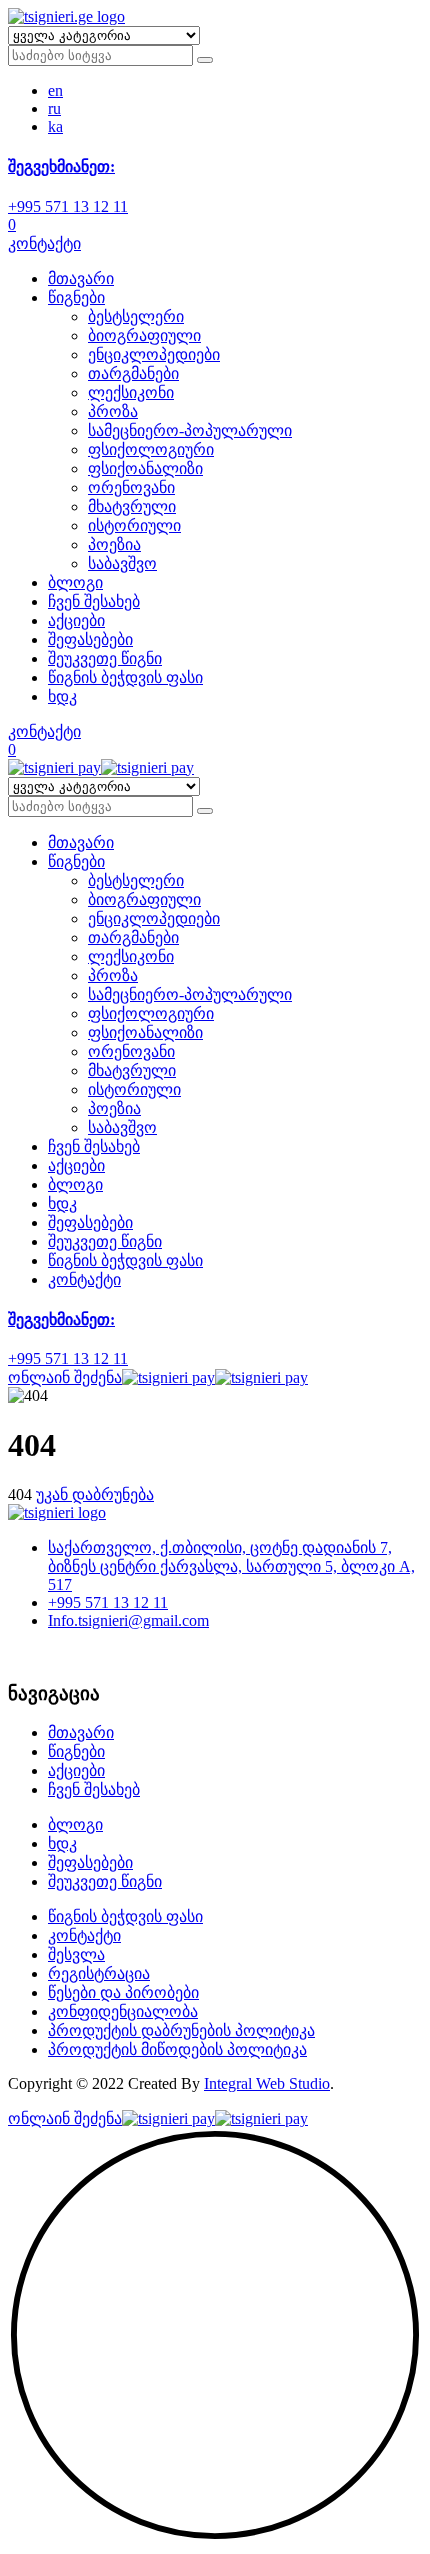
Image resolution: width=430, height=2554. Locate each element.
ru (54, 108)
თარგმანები (133, 373)
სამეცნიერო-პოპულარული (190, 430)
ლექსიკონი (131, 392)
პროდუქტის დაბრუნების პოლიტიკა (181, 2030)
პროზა (113, 411)
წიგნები (76, 297)
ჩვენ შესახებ (94, 601)
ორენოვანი (131, 487)
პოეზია (114, 544)
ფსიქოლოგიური (151, 449)
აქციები (76, 620)
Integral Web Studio (267, 2083)
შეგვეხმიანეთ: (61, 166)
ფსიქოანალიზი (145, 468)
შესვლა (76, 1954)
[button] (215, 2536)
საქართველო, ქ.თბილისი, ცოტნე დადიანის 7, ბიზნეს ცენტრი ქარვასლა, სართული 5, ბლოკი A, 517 (231, 1566)
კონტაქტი (44, 243)
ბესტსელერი (136, 316)
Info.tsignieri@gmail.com (128, 1620)
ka (55, 126)
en (55, 90)
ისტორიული (134, 525)
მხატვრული (132, 506)
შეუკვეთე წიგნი (105, 658)
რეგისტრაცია (99, 1973)
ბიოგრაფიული (144, 335)
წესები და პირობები (123, 1992)
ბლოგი (75, 582)
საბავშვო (122, 563)
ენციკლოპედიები (154, 354)
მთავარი (81, 278)
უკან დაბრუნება (95, 1494)
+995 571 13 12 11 (68, 206)
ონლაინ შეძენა (65, 1377)
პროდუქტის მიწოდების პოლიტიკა (177, 2049)
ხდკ (62, 696)
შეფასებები (90, 639)
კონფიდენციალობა (123, 2011)
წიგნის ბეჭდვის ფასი (125, 677)
